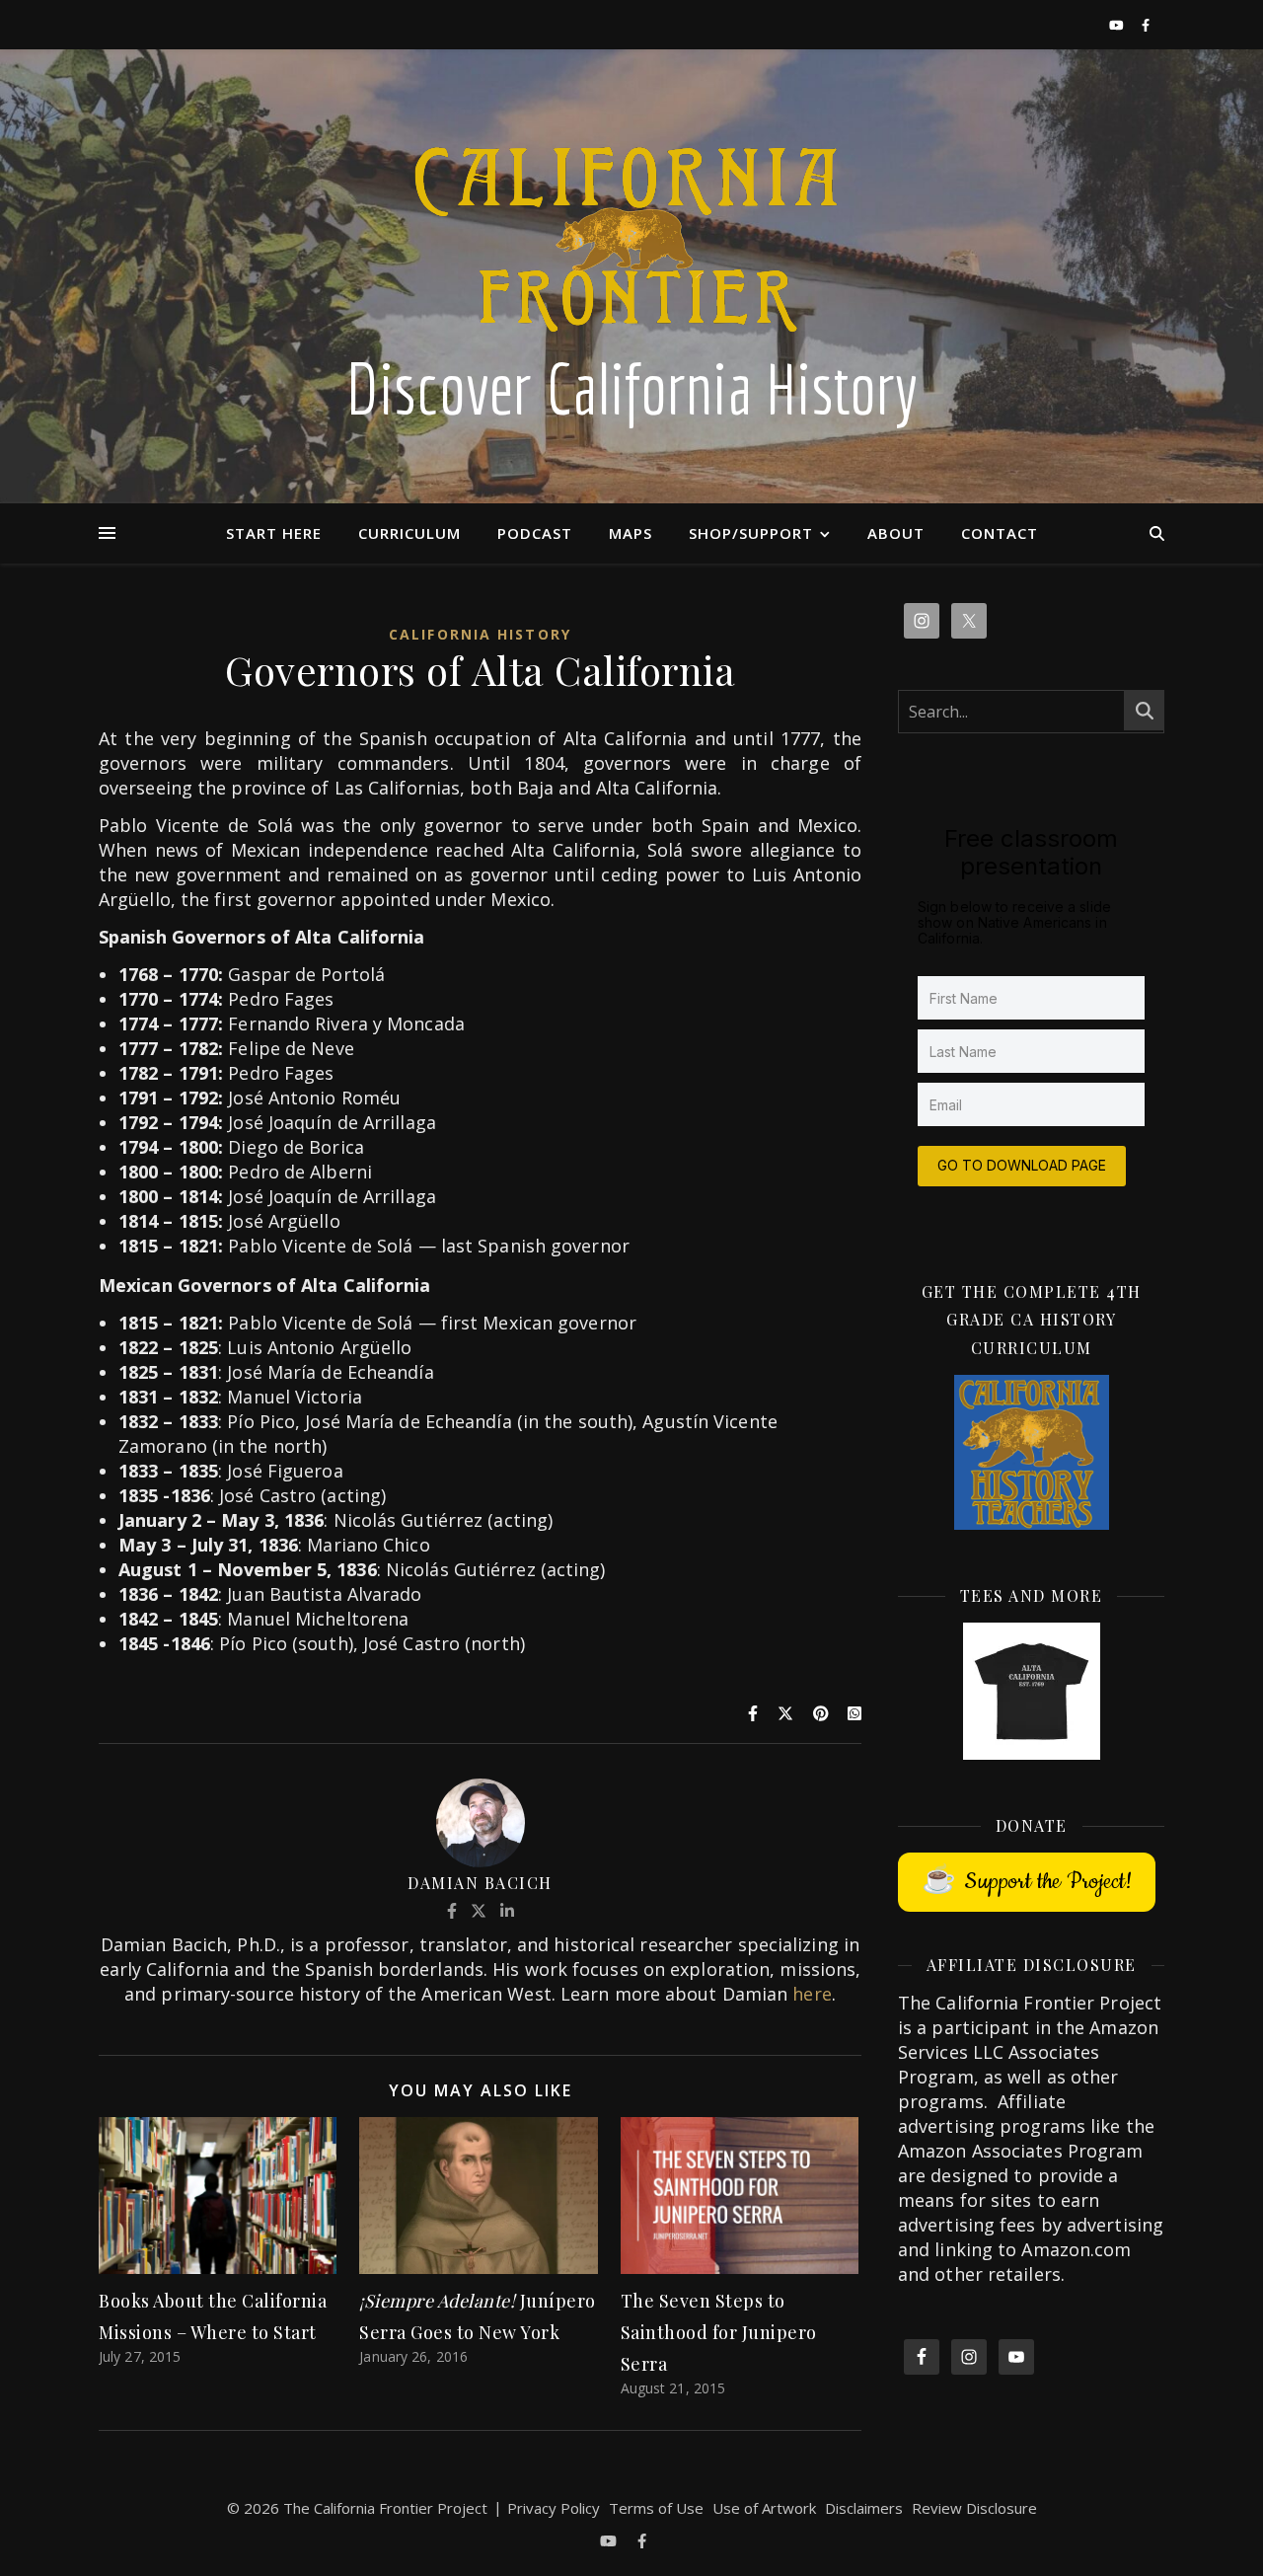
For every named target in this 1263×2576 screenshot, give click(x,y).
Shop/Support (751, 533)
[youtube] (1118, 25)
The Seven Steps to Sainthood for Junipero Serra (719, 2332)
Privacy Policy (554, 2508)
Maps (631, 533)
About (896, 533)
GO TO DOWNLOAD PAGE (1022, 1165)
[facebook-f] (1146, 25)
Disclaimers (864, 2508)
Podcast (535, 533)
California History (480, 634)
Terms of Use (656, 2508)
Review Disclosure (974, 2508)
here (812, 1994)
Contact (1000, 533)
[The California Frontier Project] (631, 276)
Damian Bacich (480, 1883)
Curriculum (409, 533)
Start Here (274, 533)
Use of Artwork (764, 2508)
